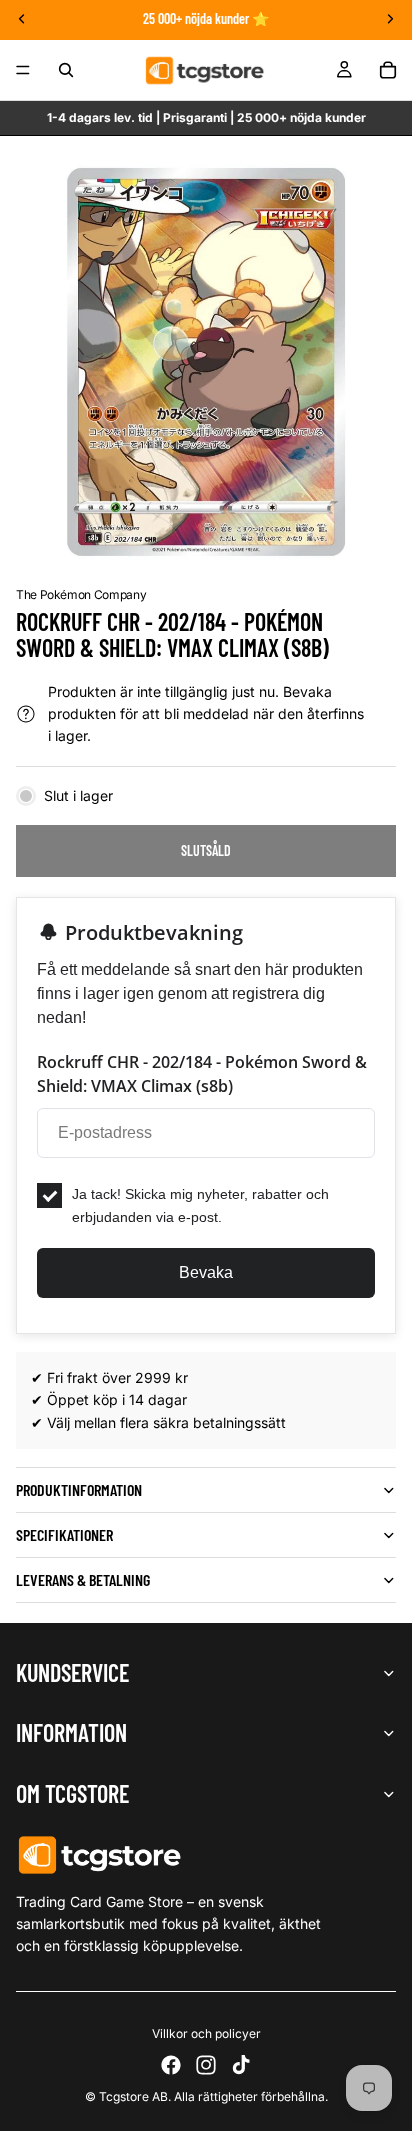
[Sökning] (66, 70)
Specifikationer (64, 1534)
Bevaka (206, 1272)
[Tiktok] (241, 2065)
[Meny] (23, 70)
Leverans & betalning (83, 1579)
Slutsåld (206, 850)
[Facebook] (171, 2065)
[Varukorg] (388, 70)
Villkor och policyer (206, 2033)
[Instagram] (206, 2065)
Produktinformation (79, 1489)
